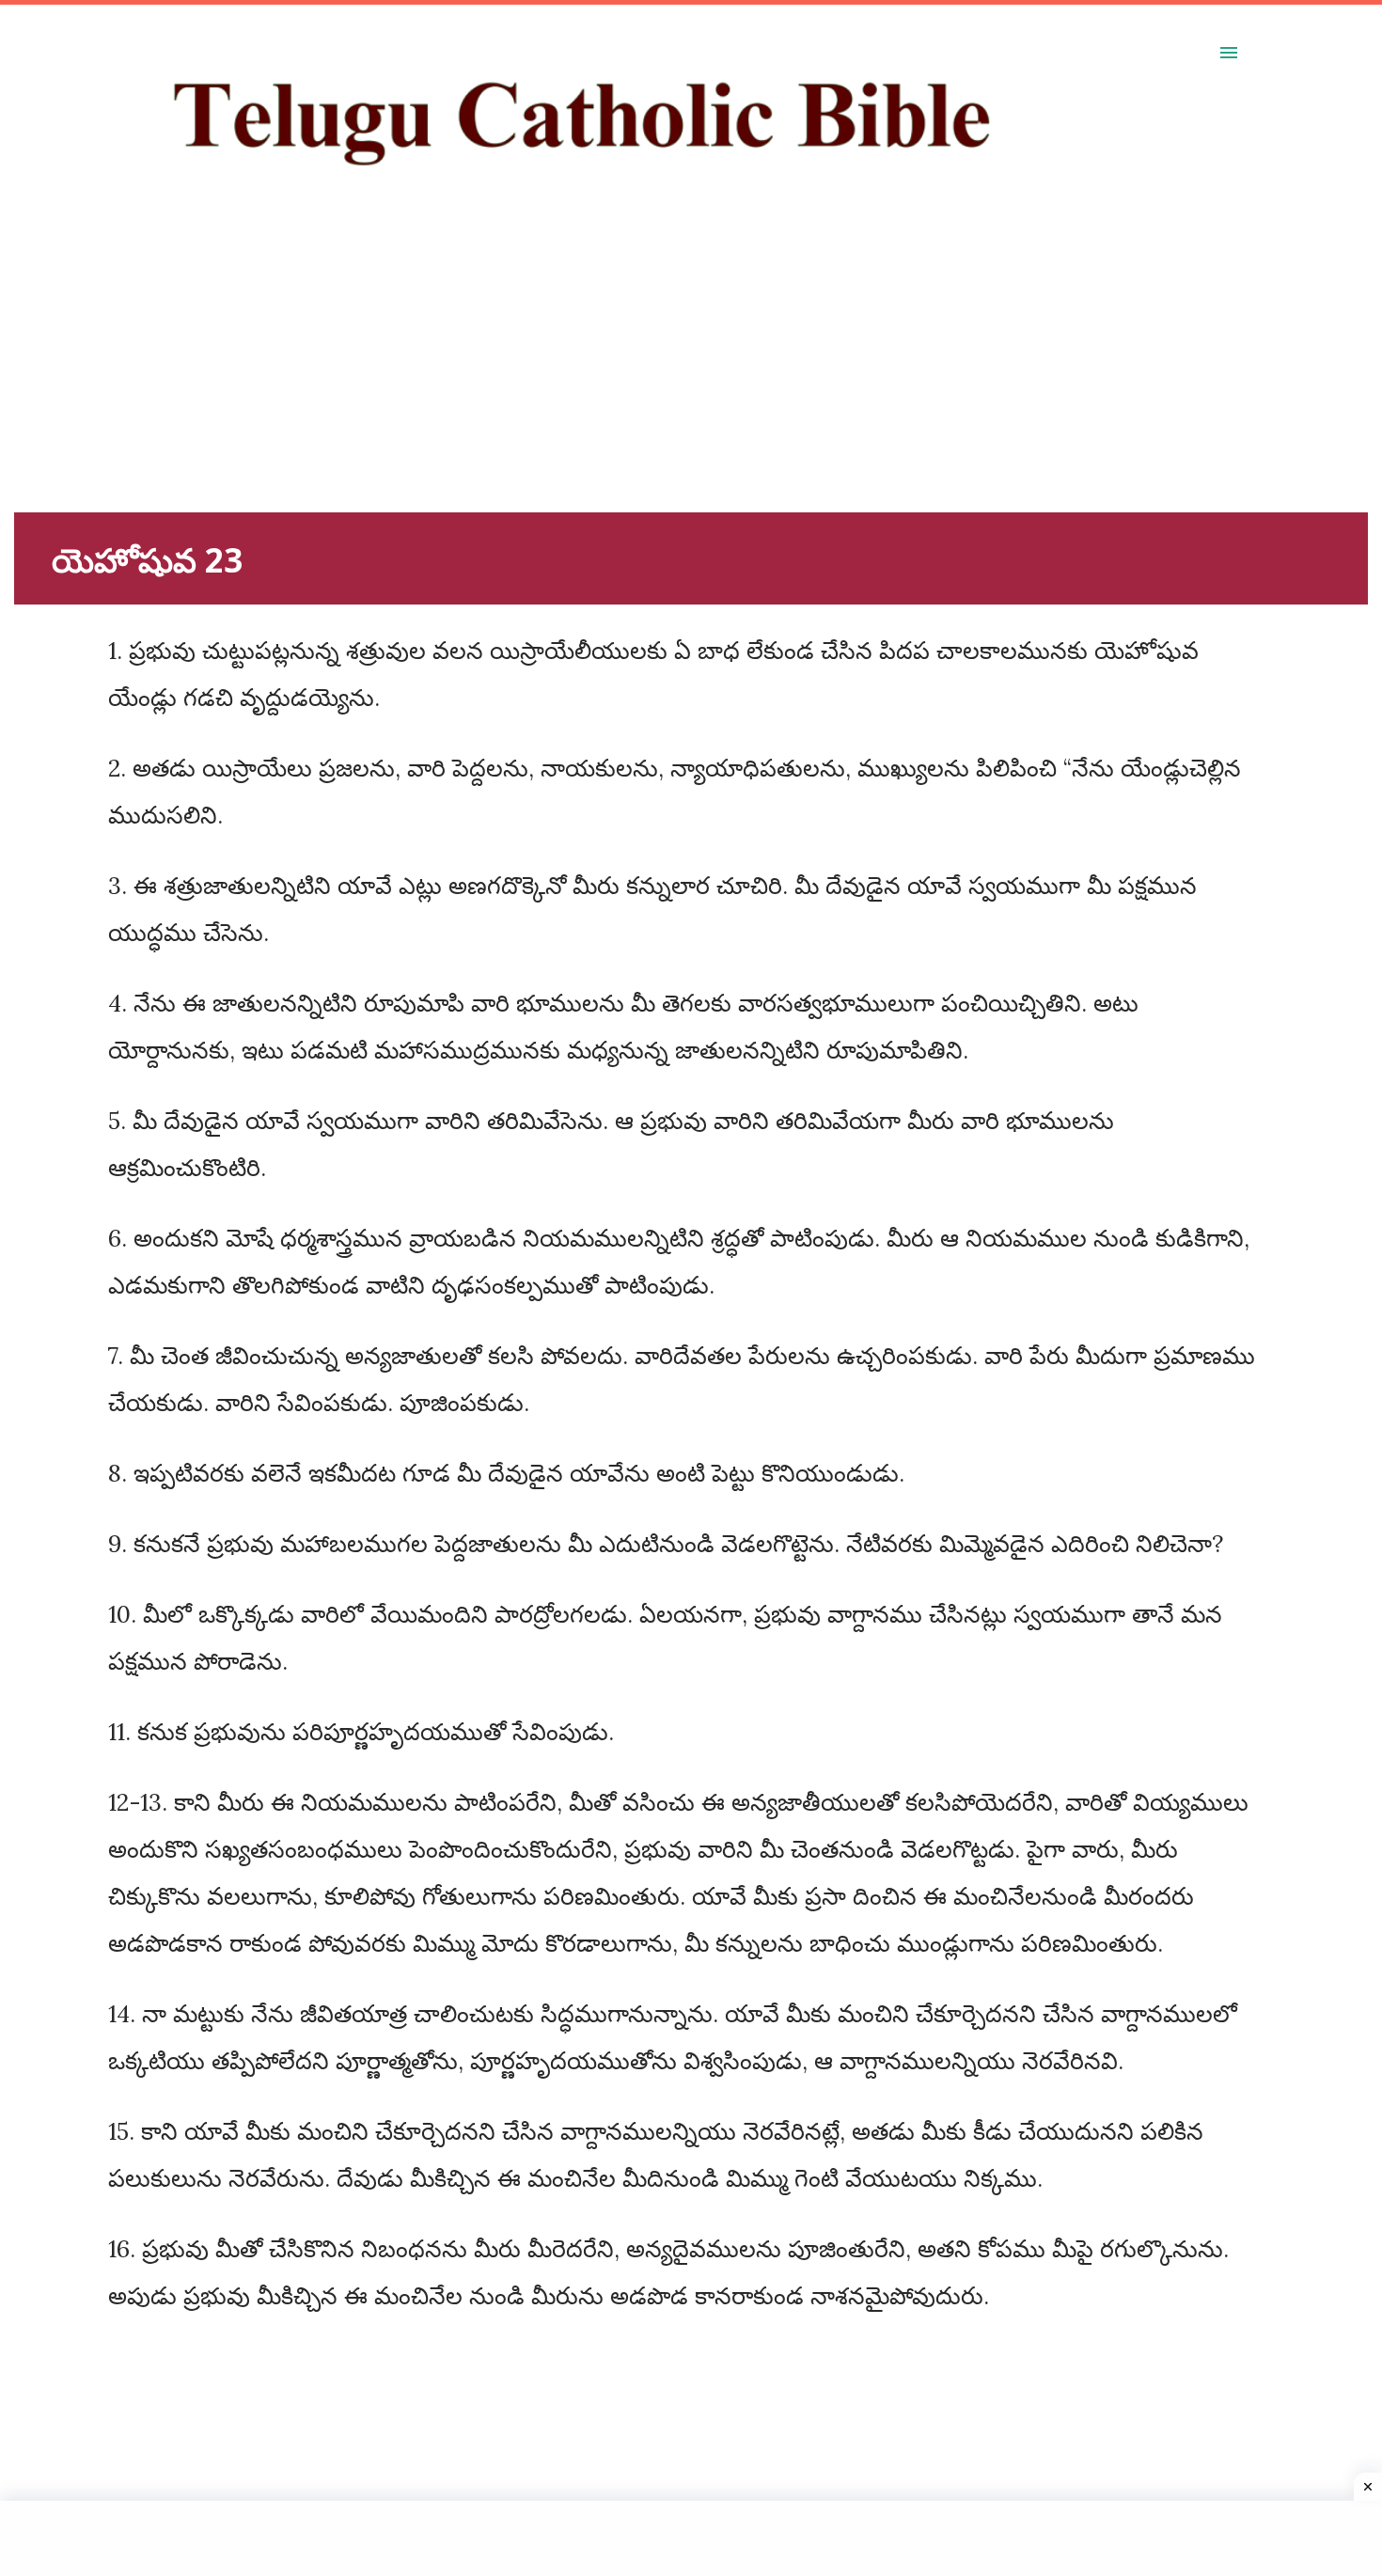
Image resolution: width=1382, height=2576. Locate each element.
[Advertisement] (578, 381)
